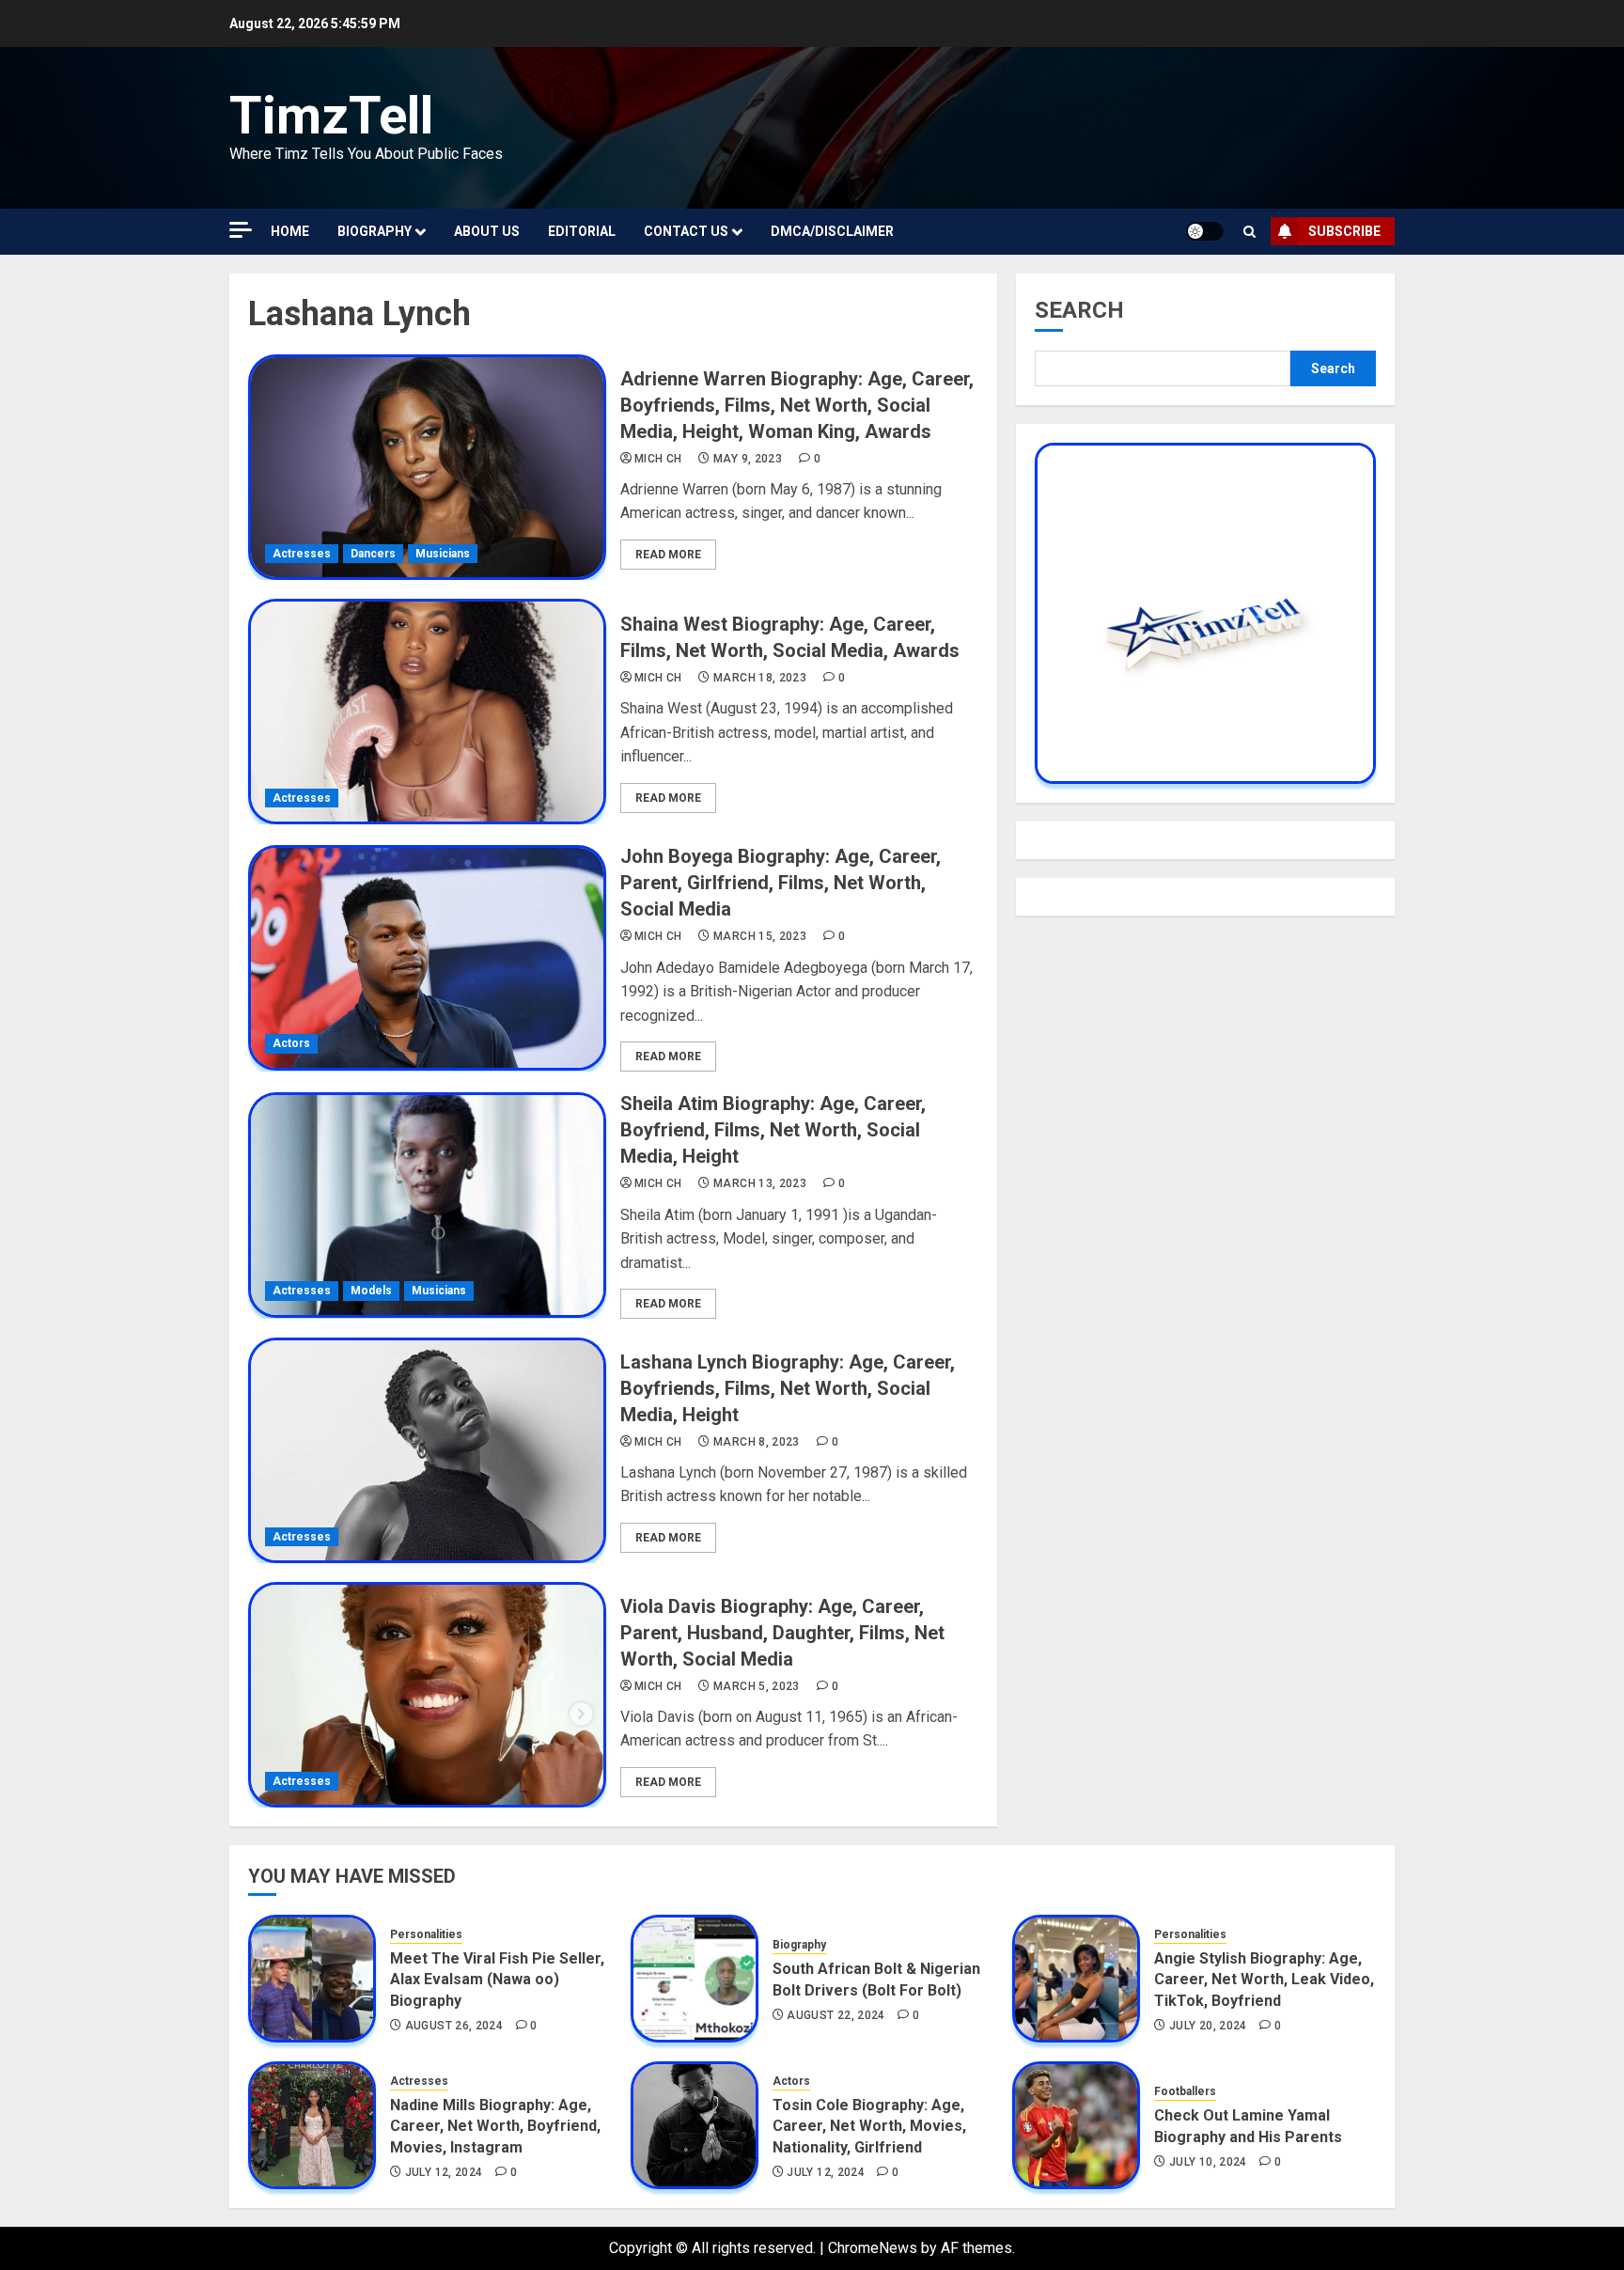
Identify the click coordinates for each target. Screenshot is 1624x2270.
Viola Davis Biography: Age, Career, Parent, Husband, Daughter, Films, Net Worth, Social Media (782, 1633)
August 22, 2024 (835, 2015)
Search (1079, 310)
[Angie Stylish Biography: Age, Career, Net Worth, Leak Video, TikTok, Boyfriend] (1076, 1979)
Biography (375, 231)
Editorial (582, 231)
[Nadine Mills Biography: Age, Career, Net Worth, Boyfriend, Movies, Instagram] (312, 2125)
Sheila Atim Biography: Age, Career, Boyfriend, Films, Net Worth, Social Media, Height (773, 1130)
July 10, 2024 (1208, 2162)
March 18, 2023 (760, 678)
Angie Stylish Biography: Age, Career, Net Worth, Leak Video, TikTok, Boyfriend (1264, 1980)
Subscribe (1344, 231)
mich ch (658, 459)
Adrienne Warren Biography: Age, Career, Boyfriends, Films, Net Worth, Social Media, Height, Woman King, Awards (797, 405)
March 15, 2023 (760, 936)
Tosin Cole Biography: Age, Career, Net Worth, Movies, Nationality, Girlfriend (869, 2126)
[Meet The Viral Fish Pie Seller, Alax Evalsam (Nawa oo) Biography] (312, 1979)
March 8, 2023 (757, 1442)
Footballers (1185, 2091)
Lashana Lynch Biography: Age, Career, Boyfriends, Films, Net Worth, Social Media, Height (788, 1388)
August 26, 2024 (454, 2026)
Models (371, 1291)
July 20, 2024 (1208, 2026)
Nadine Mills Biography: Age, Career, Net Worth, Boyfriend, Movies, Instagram (495, 2126)
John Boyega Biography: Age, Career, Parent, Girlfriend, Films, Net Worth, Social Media (781, 883)
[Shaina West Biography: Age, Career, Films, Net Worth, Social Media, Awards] (427, 712)
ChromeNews (873, 2248)
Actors (291, 1043)
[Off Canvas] (241, 230)
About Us (487, 231)
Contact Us (686, 231)
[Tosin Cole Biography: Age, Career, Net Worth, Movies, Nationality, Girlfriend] (695, 2125)
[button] (1249, 232)
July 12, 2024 (444, 2172)
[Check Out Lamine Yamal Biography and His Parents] (1076, 2125)
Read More (668, 555)
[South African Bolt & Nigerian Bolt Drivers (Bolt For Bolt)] (695, 1979)
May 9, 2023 (748, 459)
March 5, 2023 (757, 1686)
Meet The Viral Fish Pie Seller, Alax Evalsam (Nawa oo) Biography (497, 1980)
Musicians (443, 554)
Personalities (426, 1934)
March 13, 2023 (760, 1183)
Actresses (302, 554)
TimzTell (331, 116)
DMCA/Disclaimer (832, 231)
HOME (290, 231)
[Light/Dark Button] (1205, 231)
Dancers (373, 554)
